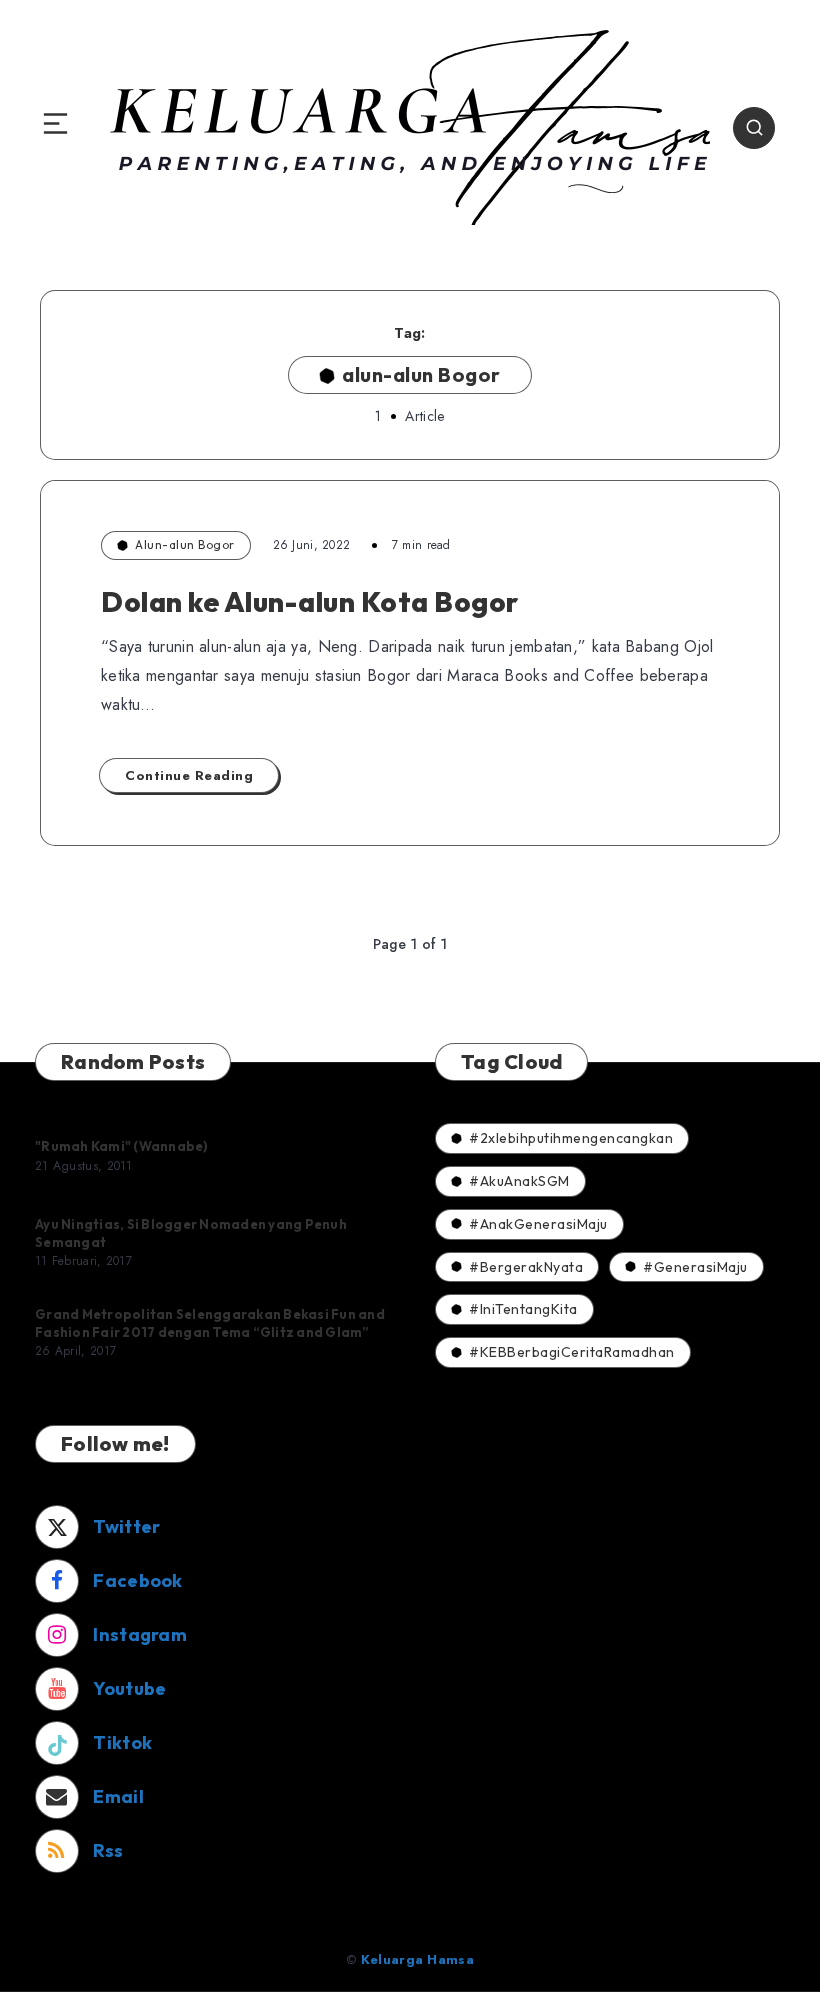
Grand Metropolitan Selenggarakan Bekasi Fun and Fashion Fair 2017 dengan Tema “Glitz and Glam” (210, 1323)
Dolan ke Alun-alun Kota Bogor (310, 601)
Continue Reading (189, 775)
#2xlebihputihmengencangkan (571, 1138)
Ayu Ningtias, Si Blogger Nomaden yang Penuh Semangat (191, 1233)
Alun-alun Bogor (185, 544)
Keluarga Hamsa (417, 1959)
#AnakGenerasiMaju (538, 1224)
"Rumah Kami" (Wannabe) (122, 1146)
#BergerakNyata (526, 1267)
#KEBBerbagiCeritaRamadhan (572, 1352)
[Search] (754, 128)
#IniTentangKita (523, 1309)
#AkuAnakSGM (519, 1181)
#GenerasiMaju (695, 1267)
